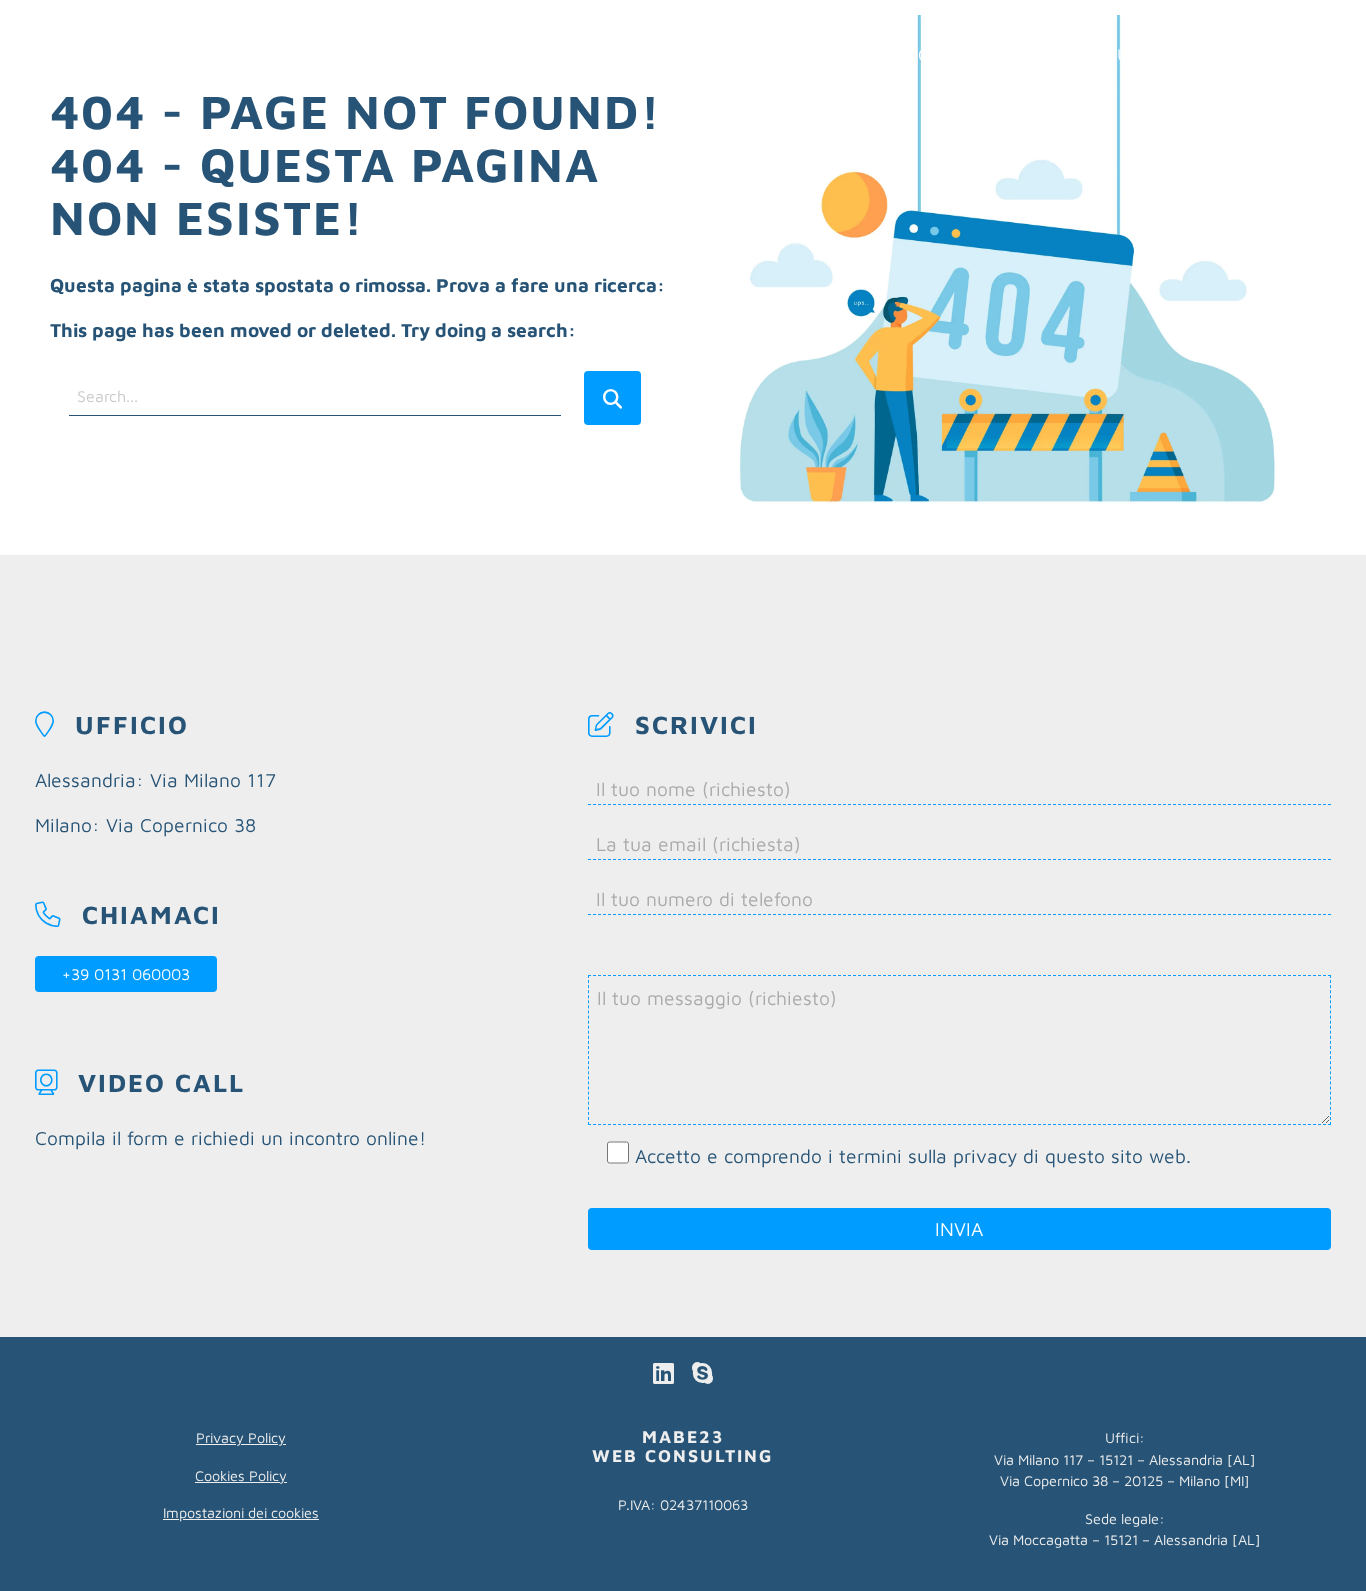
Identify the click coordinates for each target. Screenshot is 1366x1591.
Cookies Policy (241, 1475)
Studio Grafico (1164, 54)
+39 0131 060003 (126, 974)
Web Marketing (861, 54)
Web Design (1013, 54)
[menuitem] (861, 54)
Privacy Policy (241, 1437)
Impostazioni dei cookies (241, 1512)
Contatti (1303, 54)
